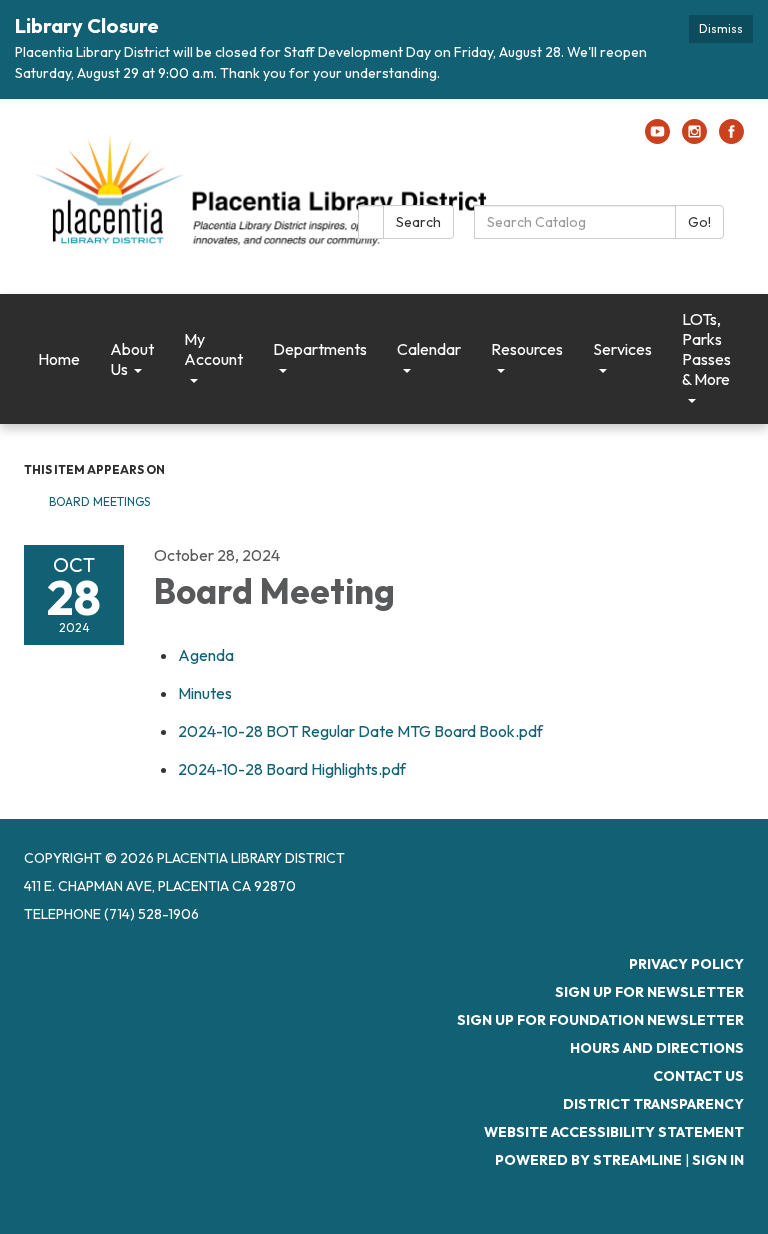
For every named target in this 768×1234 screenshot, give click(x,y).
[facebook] (731, 138)
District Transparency (653, 1104)
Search (418, 222)
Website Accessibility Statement (614, 1132)
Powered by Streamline (588, 1160)
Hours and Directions (657, 1048)
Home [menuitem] (59, 359)
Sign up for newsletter (649, 992)
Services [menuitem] (622, 349)
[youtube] (657, 138)
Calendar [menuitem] (429, 349)
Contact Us (698, 1076)
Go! (699, 222)
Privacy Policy (686, 964)
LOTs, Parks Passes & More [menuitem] (706, 349)
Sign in (718, 1160)
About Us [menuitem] (132, 359)
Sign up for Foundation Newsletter (600, 1020)
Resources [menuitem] (527, 349)
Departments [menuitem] (320, 349)
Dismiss (721, 28)
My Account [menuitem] (213, 349)
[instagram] (694, 138)
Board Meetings (99, 501)
